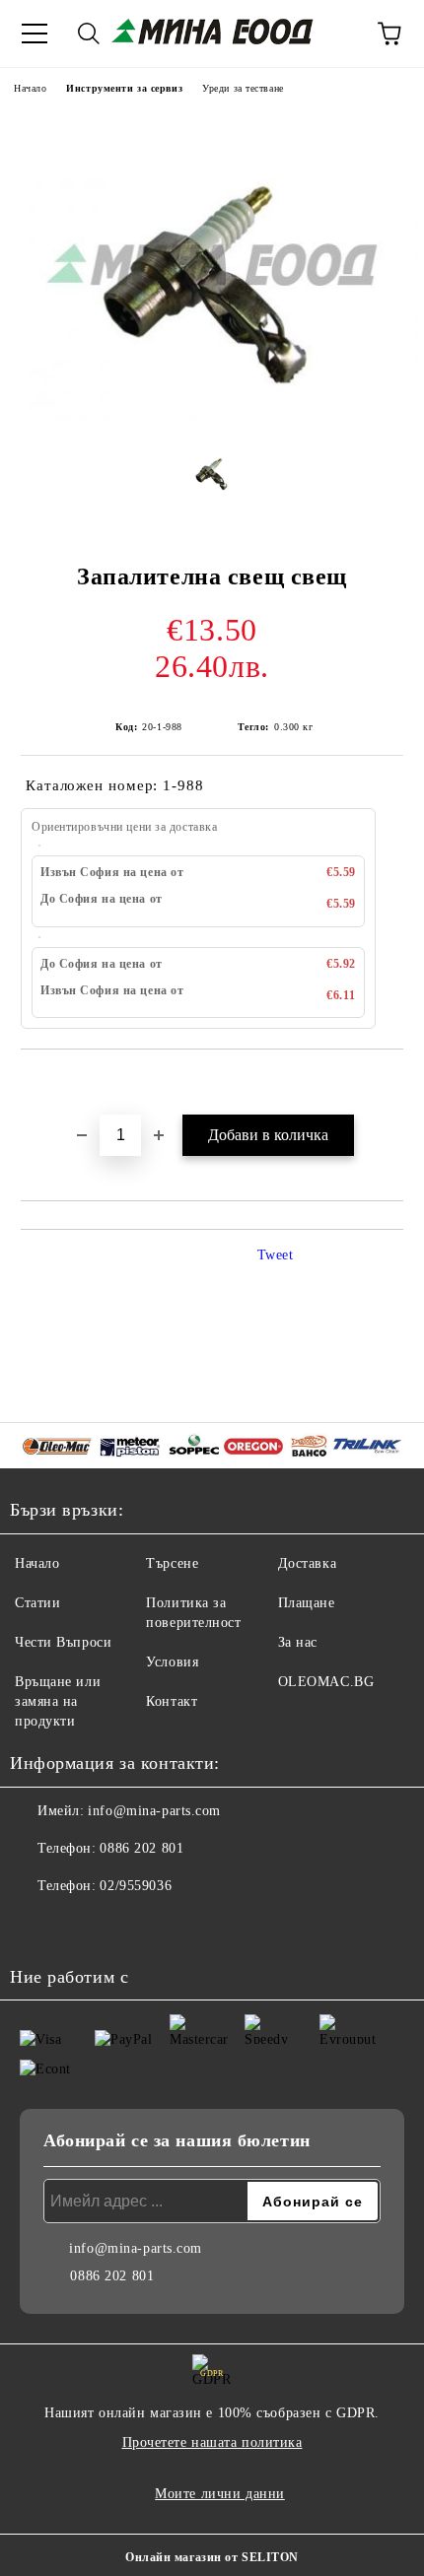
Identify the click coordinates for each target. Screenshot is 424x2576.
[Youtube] (79, 1926)
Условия (172, 1662)
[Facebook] (35, 1926)
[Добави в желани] (389, 1083)
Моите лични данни (220, 2494)
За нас (298, 1642)
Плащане (307, 1603)
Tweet (276, 1255)
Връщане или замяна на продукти (58, 1701)
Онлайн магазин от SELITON (212, 2557)
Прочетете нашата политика (212, 2442)
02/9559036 (136, 1886)
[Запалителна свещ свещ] (212, 416)
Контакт (172, 1701)
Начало (30, 88)
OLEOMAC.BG (326, 1682)
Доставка (307, 1563)
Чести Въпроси (63, 1642)
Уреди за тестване (243, 88)
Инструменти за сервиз (124, 88)
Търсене (172, 1563)
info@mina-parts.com (154, 1811)
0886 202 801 (141, 1848)
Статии (37, 1603)
